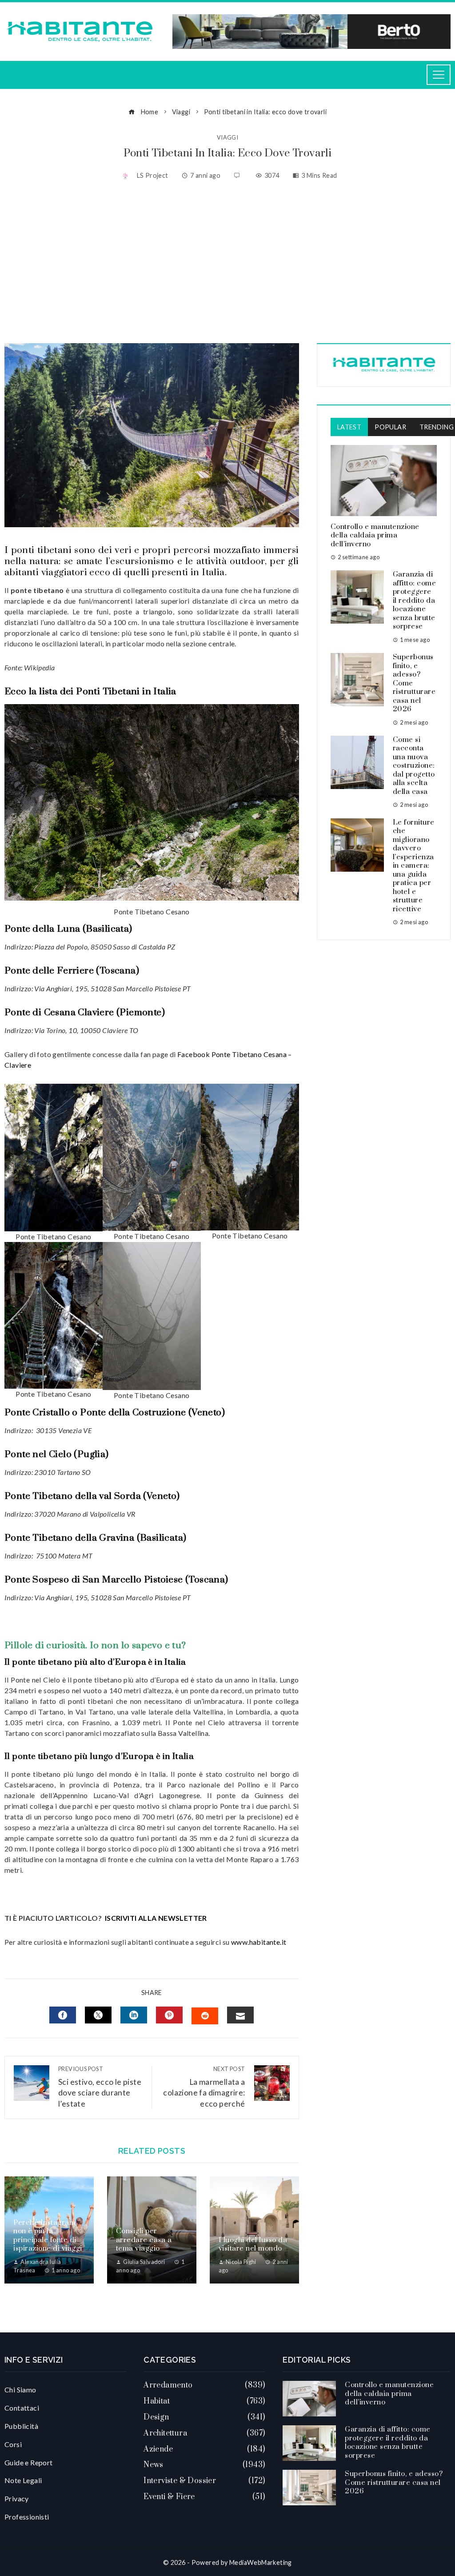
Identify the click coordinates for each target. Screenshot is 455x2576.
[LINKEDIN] (134, 2015)
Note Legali (23, 2480)
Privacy (17, 2498)
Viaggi (227, 138)
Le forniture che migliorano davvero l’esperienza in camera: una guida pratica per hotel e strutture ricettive (414, 866)
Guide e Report (29, 2462)
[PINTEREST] (169, 2015)
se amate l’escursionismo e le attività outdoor (164, 561)
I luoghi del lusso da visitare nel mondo (253, 2244)
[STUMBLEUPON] (205, 2016)
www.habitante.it (259, 1942)
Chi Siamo (20, 2390)
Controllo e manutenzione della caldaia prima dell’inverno (375, 535)
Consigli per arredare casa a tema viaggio (144, 2240)
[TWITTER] (98, 2015)
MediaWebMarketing (261, 2562)
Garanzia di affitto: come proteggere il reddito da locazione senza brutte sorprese (415, 600)
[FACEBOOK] (63, 2015)
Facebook (194, 1054)
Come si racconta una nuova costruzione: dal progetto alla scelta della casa (414, 766)
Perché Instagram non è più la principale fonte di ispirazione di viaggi (48, 2236)
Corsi (13, 2444)
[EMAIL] (240, 2015)
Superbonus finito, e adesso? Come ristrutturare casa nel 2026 (394, 2482)
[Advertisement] (227, 263)
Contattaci (22, 2408)
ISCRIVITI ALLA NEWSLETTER (157, 1918)
